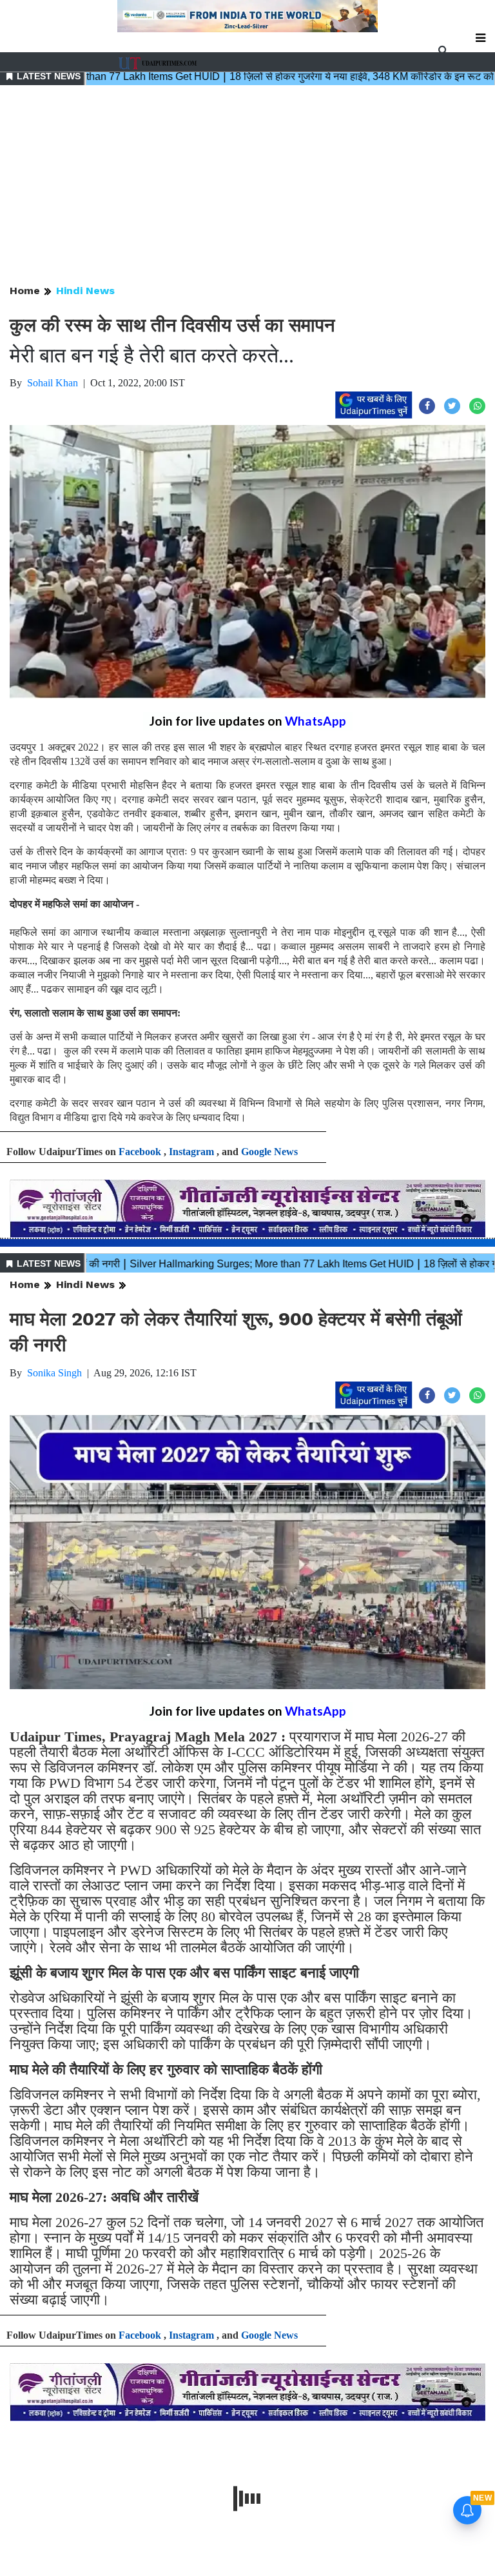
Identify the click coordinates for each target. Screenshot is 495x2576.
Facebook (140, 1152)
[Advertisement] (247, 186)
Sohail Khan (53, 383)
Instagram (191, 1152)
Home (25, 291)
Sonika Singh (54, 1373)
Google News (269, 1152)
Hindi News (85, 291)
